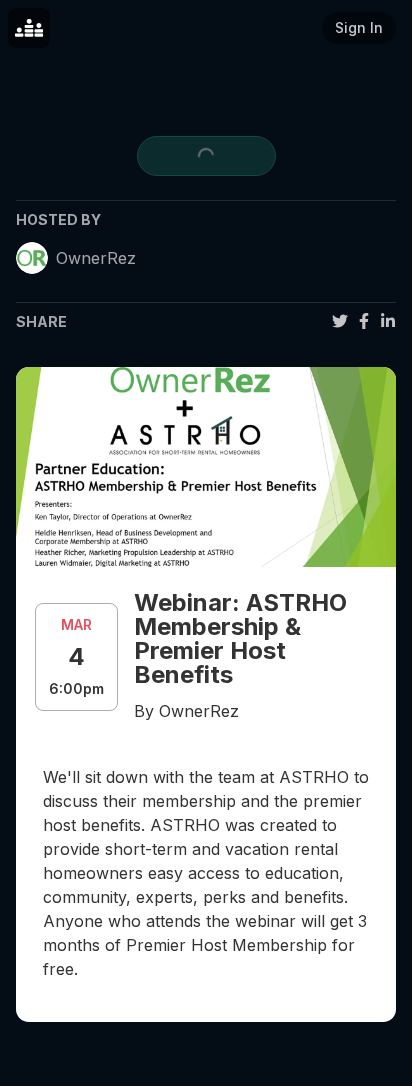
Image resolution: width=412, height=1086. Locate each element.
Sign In (359, 27)
